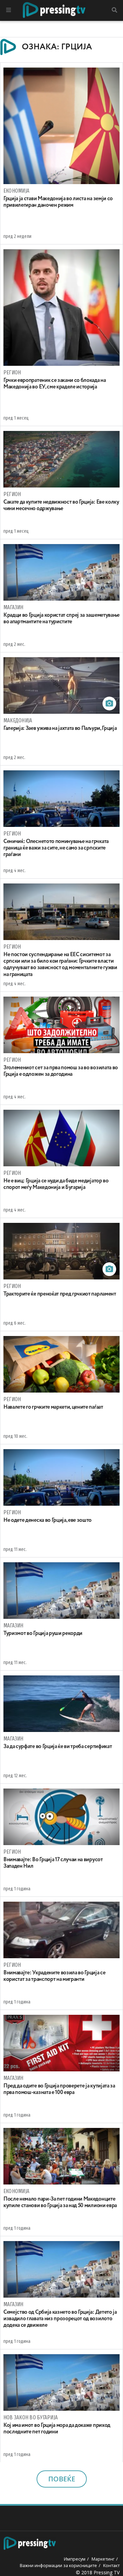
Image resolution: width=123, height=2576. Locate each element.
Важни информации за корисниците (58, 2565)
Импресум (75, 2559)
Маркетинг (103, 2559)
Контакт (111, 2565)
